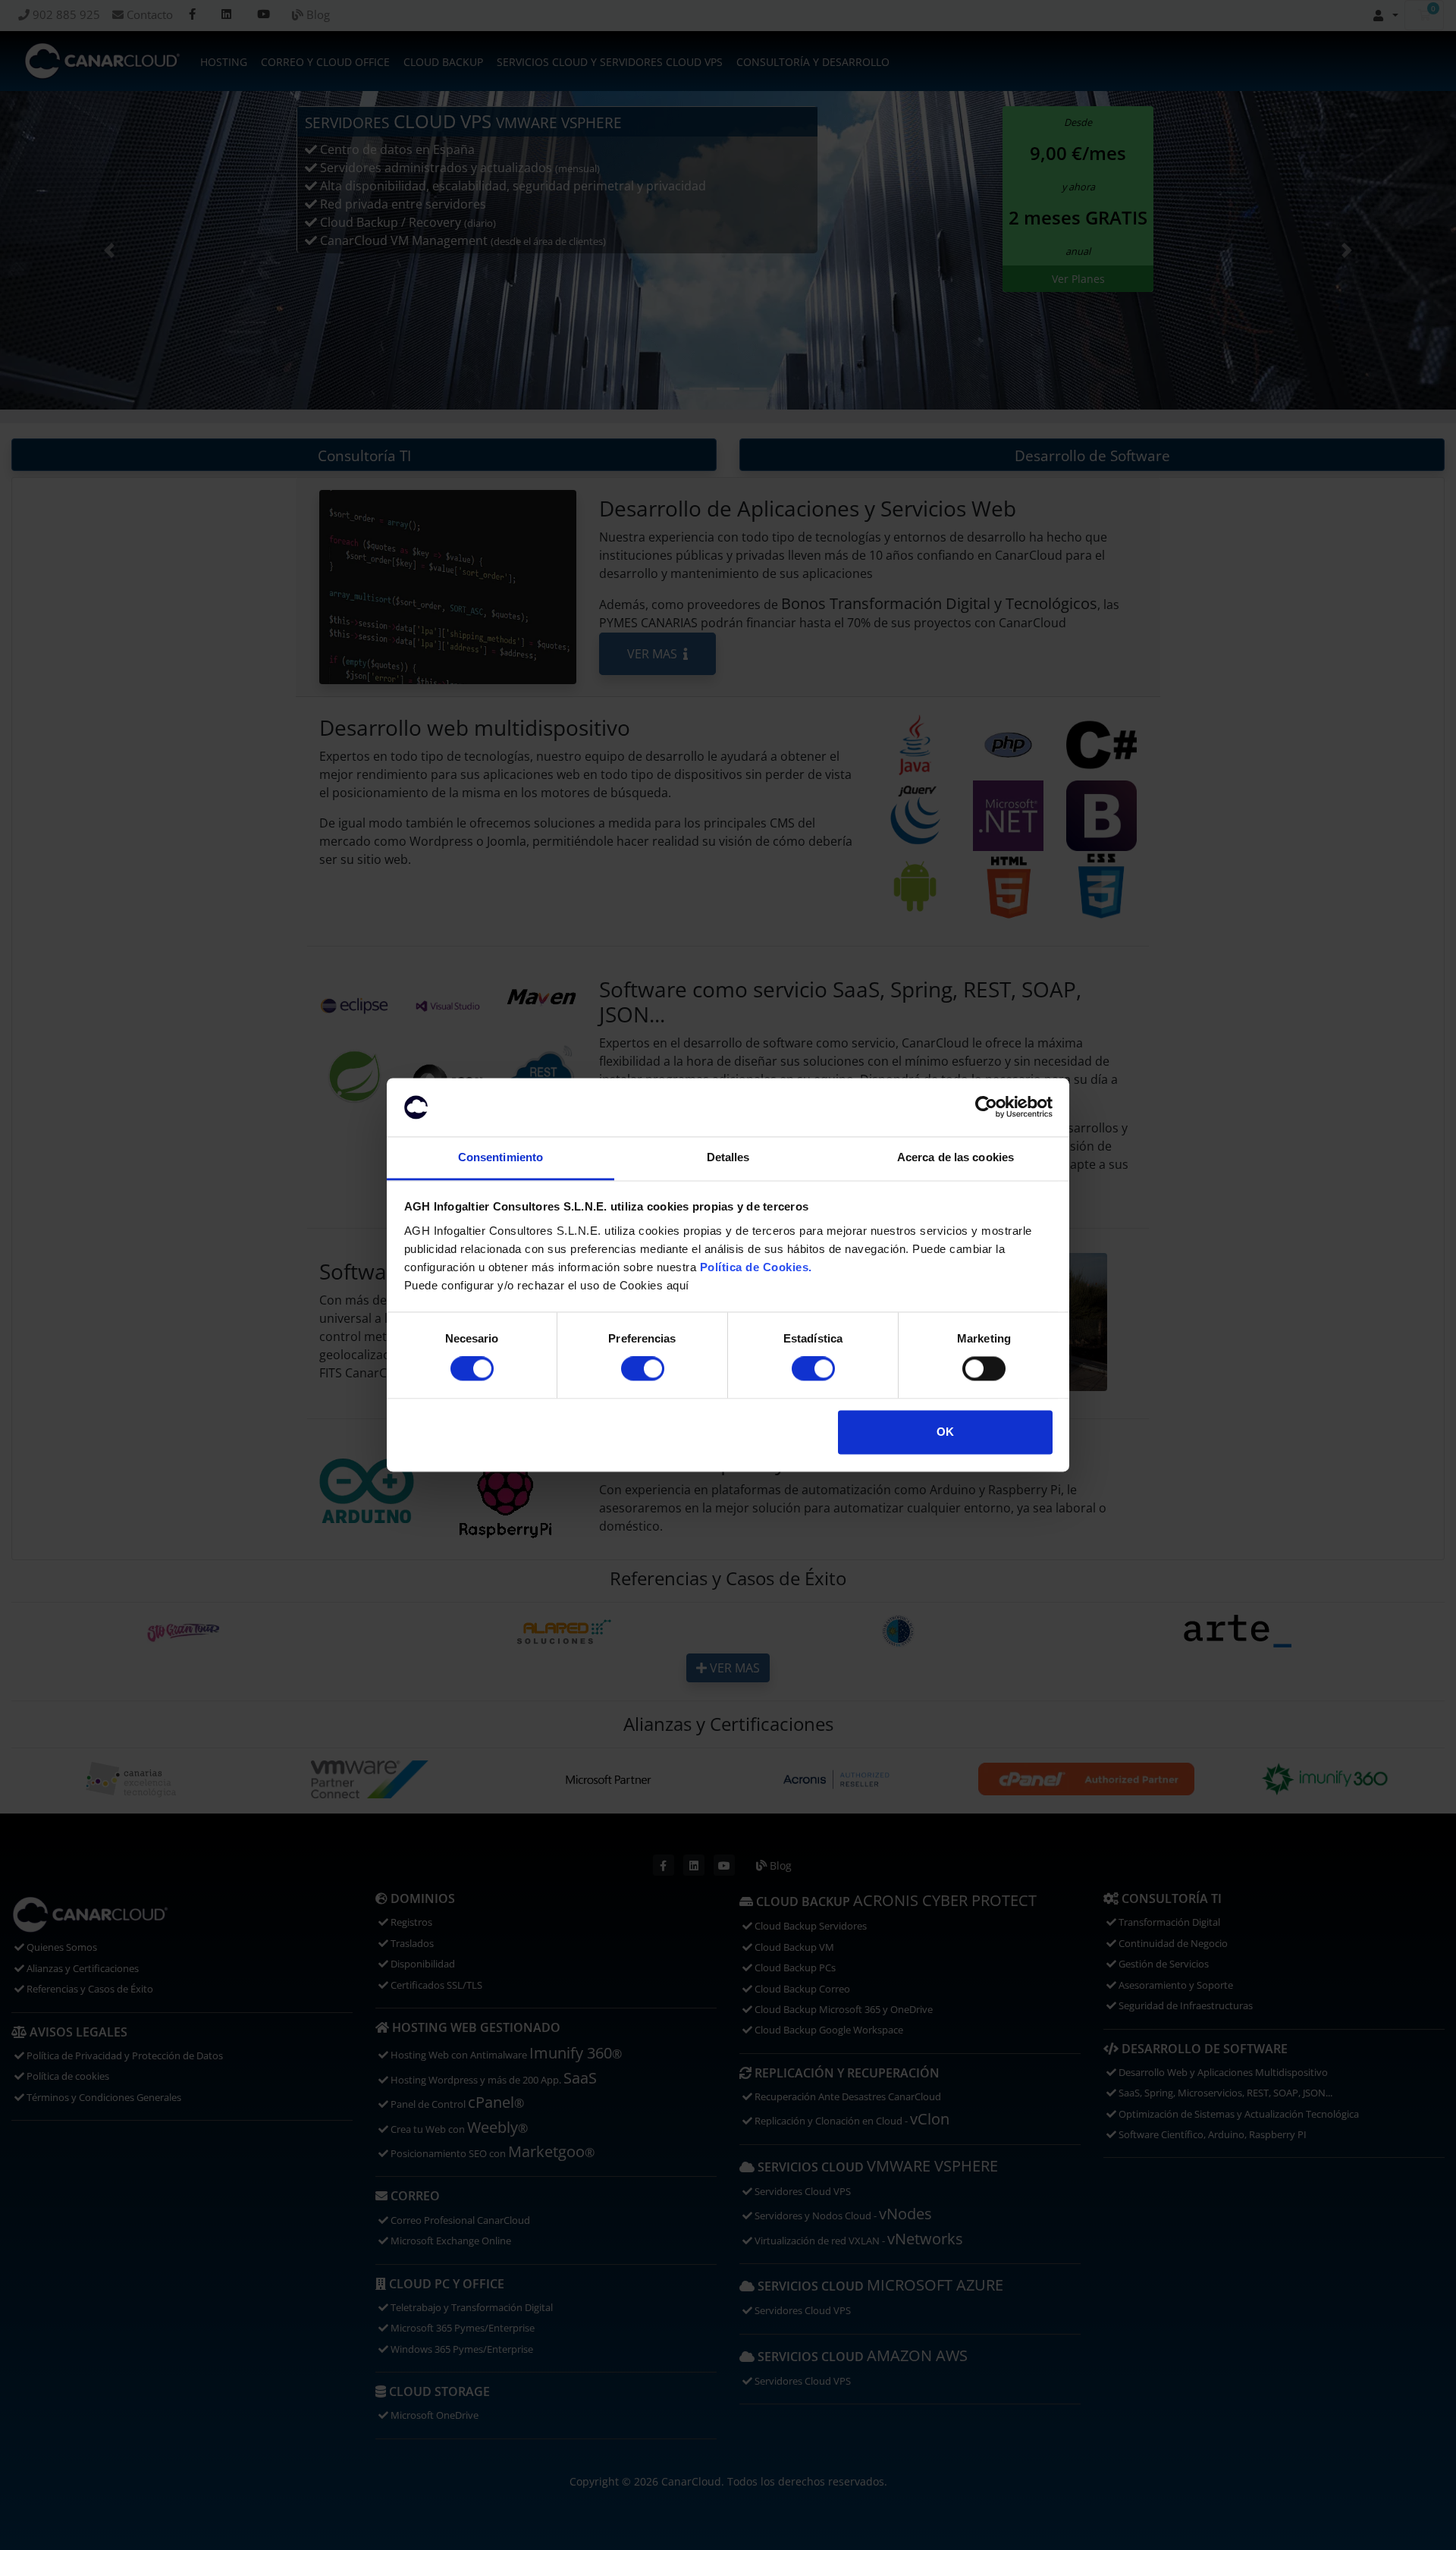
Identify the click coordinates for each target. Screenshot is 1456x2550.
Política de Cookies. (756, 1267)
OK (945, 1432)
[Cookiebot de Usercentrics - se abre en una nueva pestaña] (986, 1107)
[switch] (643, 1369)
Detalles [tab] (728, 1157)
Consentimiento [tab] (500, 1157)
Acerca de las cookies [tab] (955, 1157)
